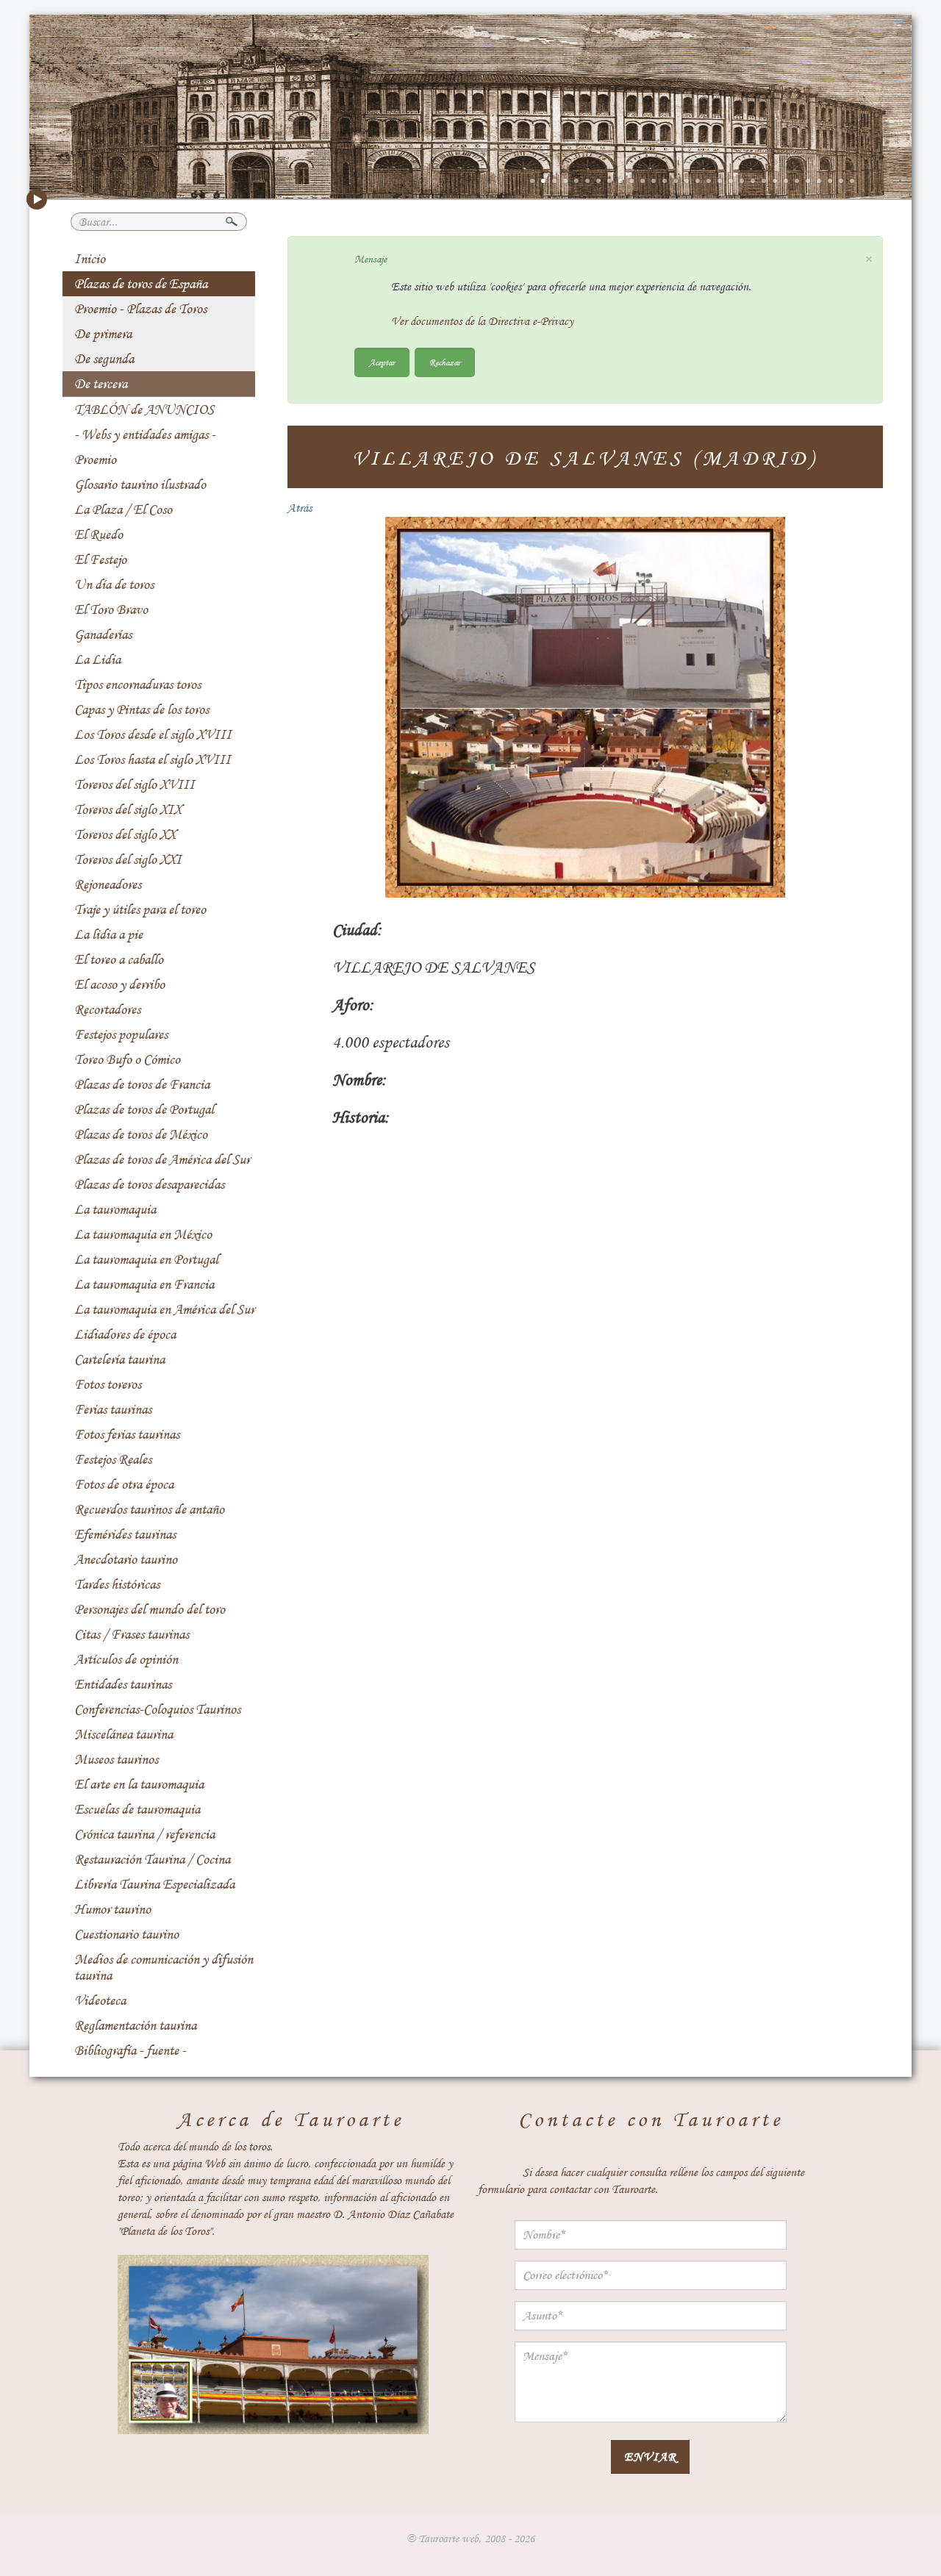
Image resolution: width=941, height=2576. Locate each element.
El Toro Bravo (111, 609)
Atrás (300, 508)
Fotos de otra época (124, 1484)
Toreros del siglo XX (125, 834)
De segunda (104, 359)
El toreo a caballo (119, 959)
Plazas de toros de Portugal (144, 1109)
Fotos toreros (108, 1384)
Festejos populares (121, 1034)
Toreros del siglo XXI (128, 859)
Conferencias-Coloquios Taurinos (157, 1709)
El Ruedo (99, 534)
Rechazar (445, 362)
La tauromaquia (115, 1209)
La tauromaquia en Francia (144, 1284)
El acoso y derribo (119, 984)
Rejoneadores (108, 884)
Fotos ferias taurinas (127, 1434)
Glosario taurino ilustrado (140, 484)
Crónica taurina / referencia (144, 1834)
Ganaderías (103, 634)
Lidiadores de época (125, 1334)
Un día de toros (114, 584)
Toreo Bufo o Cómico (127, 1059)
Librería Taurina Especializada (154, 1884)
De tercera (101, 384)
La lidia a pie (108, 934)
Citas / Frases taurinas (132, 1634)
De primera (103, 334)
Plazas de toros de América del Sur (162, 1159)
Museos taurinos (116, 1759)
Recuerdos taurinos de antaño (149, 1509)
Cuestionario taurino (126, 1934)
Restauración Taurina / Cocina (152, 1859)
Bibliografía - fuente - (130, 2050)
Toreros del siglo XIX (128, 809)
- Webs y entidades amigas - (145, 434)
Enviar (650, 2457)
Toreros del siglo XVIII (135, 784)
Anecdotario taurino (126, 1559)
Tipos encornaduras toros (137, 684)
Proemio (95, 459)
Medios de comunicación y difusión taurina (164, 1967)
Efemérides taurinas (125, 1534)
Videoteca (100, 2000)
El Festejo (100, 559)
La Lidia (97, 659)
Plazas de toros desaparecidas (149, 1184)
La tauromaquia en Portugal (146, 1259)
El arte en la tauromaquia (139, 1784)
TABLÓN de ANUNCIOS (144, 409)
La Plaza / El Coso (123, 509)
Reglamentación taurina (135, 2025)
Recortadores (107, 1009)
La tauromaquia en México (143, 1234)
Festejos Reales (113, 1459)
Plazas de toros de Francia (142, 1084)
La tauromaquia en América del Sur (164, 1309)
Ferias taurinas (113, 1409)
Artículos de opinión (126, 1659)
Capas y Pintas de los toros (142, 709)
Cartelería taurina (119, 1359)
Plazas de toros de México (141, 1134)
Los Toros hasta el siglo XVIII (153, 759)
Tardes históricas (117, 1584)
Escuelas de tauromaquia (137, 1809)
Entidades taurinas (123, 1684)
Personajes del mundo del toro (150, 1609)
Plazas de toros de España (141, 284)
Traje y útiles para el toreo (140, 909)
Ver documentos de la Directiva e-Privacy (482, 321)
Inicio (90, 259)
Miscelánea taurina (124, 1734)
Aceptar (382, 362)
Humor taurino (112, 1909)
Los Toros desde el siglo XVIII (153, 734)
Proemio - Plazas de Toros (140, 309)
